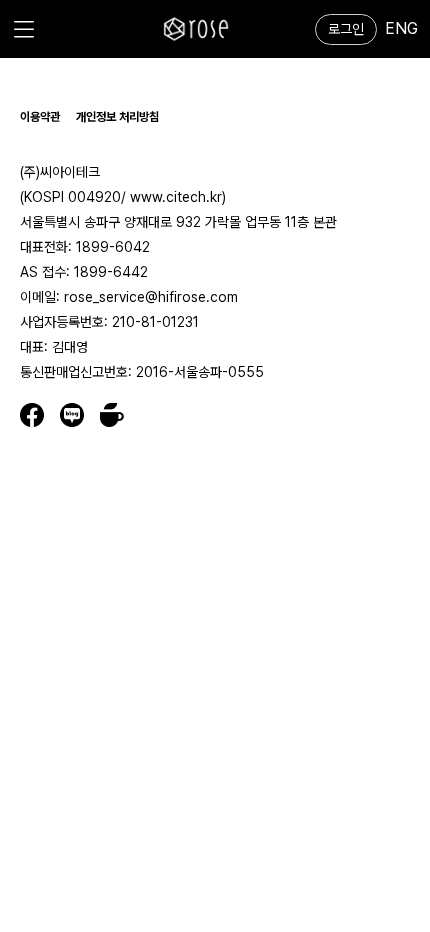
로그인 (346, 29)
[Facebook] (40, 415)
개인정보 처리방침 (117, 117)
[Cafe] (112, 415)
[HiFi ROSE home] (196, 29)
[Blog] (80, 415)
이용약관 (40, 117)
